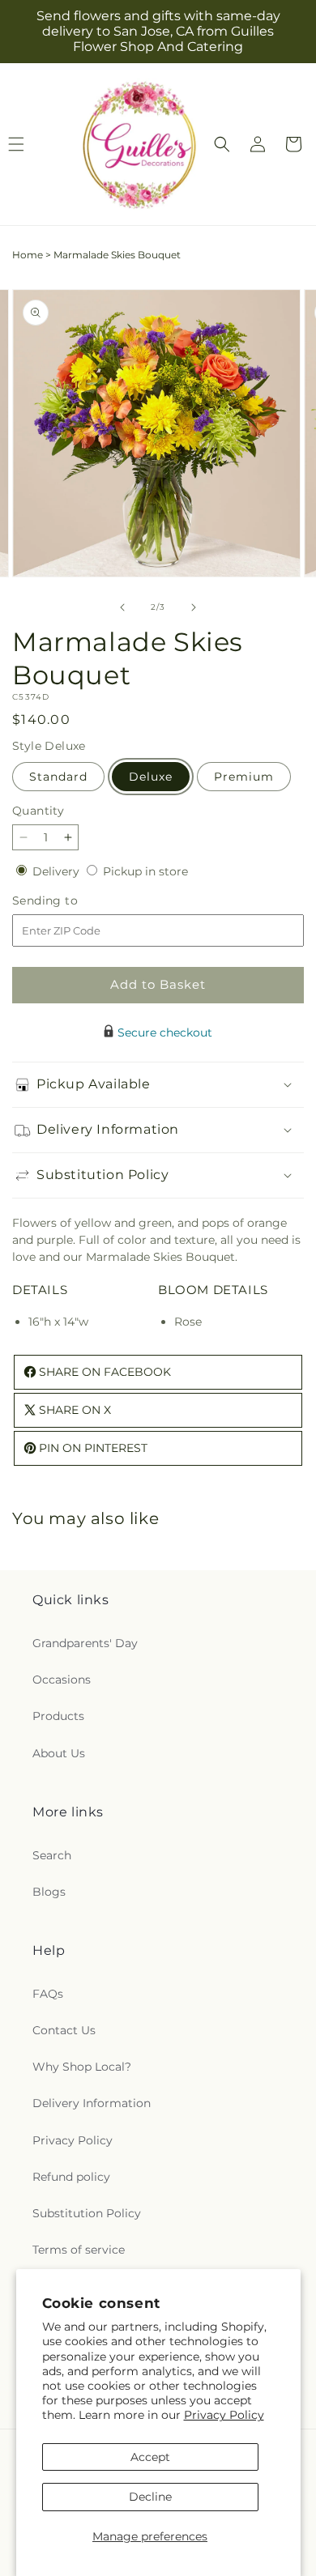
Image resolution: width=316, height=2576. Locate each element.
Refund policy (71, 2177)
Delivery (58, 871)
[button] (222, 144)
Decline (150, 2497)
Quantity (38, 811)
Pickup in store (145, 871)
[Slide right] (194, 607)
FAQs (48, 1994)
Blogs (49, 1892)
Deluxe (151, 777)
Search (52, 1855)
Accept (150, 2457)
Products (58, 1716)
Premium (244, 777)
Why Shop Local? (82, 2067)
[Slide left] (122, 607)
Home (28, 255)
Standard (58, 777)
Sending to (69, 901)
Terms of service (79, 2250)
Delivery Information (92, 2103)
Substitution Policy (87, 2213)
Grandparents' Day (85, 1643)
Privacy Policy (224, 2415)
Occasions (62, 1680)
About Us (59, 1753)
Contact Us (64, 2030)
